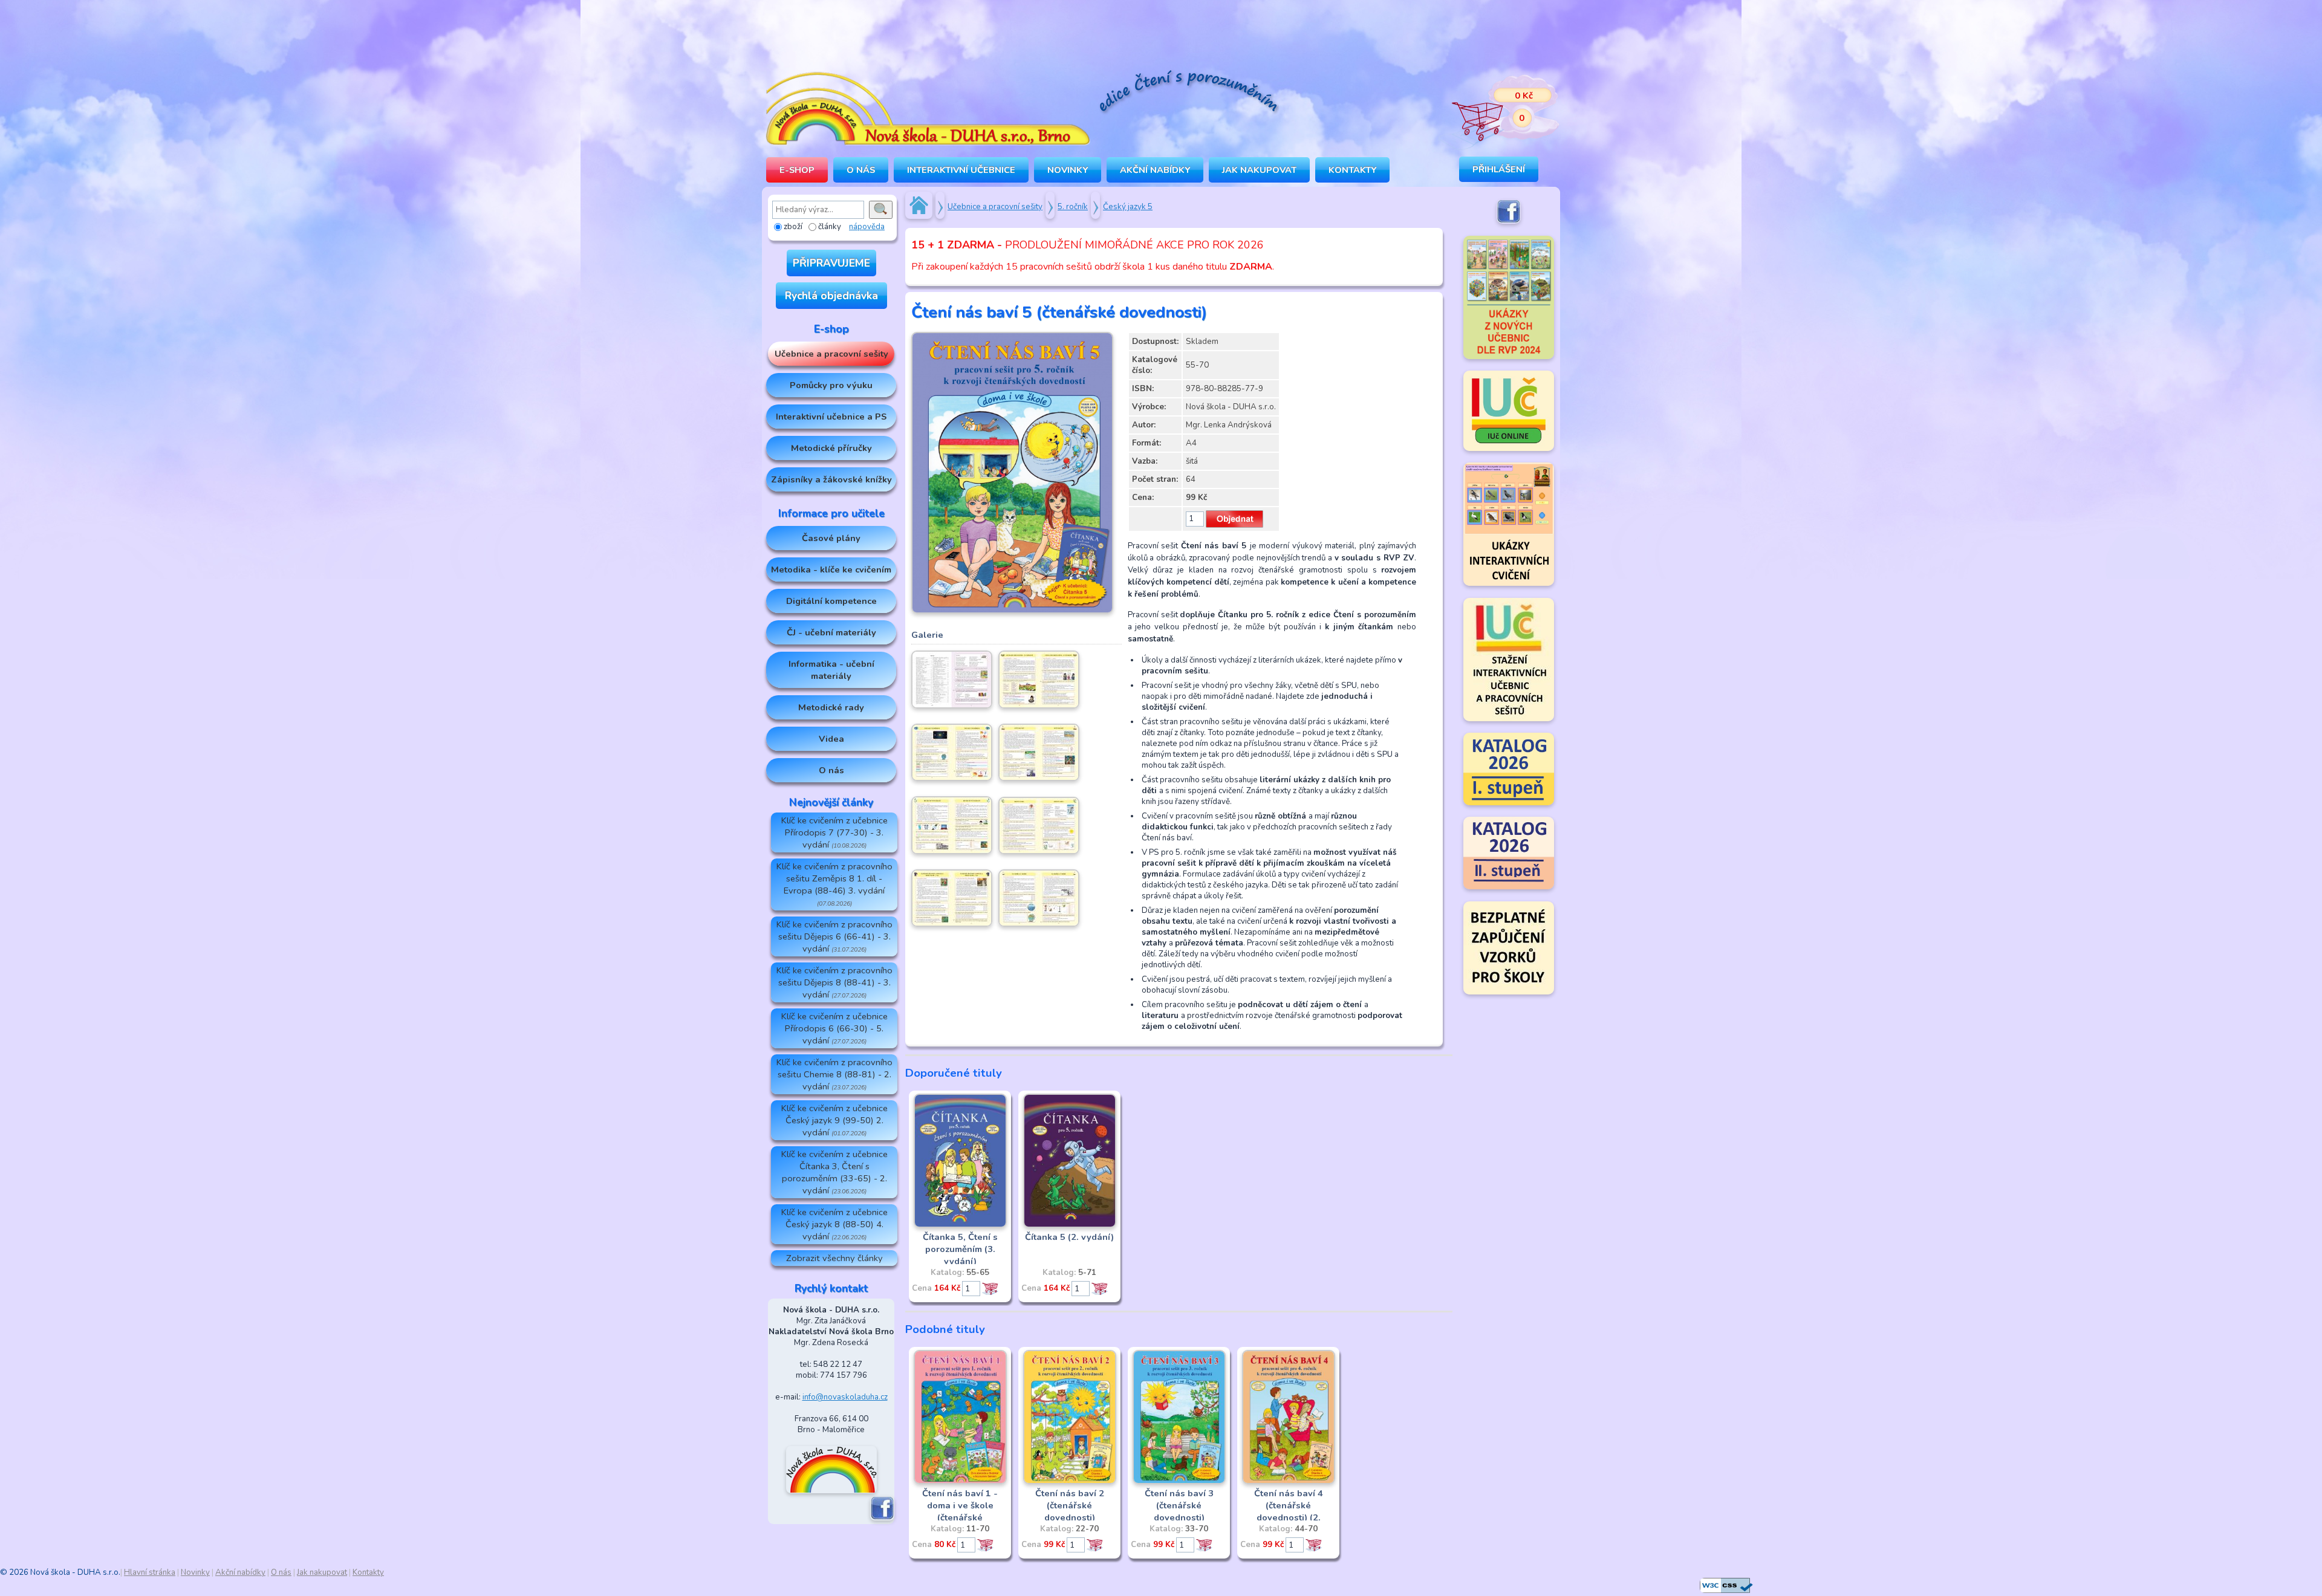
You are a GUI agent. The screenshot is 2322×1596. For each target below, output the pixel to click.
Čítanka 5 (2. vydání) (1069, 1237)
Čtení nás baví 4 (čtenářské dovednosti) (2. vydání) (1289, 1511)
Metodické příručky (831, 448)
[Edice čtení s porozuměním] (1188, 93)
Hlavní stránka (150, 1572)
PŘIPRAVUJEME (831, 263)
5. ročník (1073, 207)
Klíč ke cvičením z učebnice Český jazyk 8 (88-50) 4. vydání (834, 1224)
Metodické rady (831, 707)
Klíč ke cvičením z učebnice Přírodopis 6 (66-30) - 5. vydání (834, 1028)
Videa (831, 739)
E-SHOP (797, 170)
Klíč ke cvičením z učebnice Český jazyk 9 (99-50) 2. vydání (834, 1120)
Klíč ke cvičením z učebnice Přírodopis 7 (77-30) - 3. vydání (834, 832)
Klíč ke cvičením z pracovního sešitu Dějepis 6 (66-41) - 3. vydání (834, 936)
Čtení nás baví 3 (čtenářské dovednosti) (1179, 1505)
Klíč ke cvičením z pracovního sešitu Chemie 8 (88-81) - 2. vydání (834, 1074)
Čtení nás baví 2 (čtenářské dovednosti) (1070, 1505)
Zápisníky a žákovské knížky (831, 479)
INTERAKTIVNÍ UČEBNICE (961, 170)
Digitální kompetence (831, 601)
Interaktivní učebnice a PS (831, 417)
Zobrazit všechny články (834, 1258)
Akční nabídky (1155, 170)
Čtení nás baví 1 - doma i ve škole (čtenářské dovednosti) (960, 1511)
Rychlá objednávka (831, 296)
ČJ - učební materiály (831, 632)
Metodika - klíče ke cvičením (831, 569)
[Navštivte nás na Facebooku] (882, 1518)
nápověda (867, 227)
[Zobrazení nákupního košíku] (1497, 109)
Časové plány (831, 538)
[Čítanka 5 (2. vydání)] (1070, 1225)
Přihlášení (1499, 169)
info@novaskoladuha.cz (845, 1397)
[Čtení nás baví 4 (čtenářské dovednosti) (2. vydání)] (1289, 1482)
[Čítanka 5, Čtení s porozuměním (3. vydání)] (960, 1225)
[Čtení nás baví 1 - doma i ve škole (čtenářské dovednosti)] (960, 1482)
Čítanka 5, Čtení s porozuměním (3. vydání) (960, 1249)
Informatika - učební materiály (831, 670)
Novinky (1068, 170)
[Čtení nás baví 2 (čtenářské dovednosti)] (1070, 1482)
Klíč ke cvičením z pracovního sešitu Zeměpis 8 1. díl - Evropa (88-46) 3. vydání (834, 884)
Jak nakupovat (1259, 170)
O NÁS (861, 170)
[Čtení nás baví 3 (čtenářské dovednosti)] (1179, 1482)
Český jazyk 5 (1128, 207)
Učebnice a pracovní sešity (831, 354)
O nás (831, 770)
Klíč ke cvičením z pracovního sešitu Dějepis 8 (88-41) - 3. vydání (834, 982)
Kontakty (1352, 170)
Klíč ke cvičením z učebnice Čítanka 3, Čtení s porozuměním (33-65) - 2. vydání (834, 1172)
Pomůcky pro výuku (831, 385)
